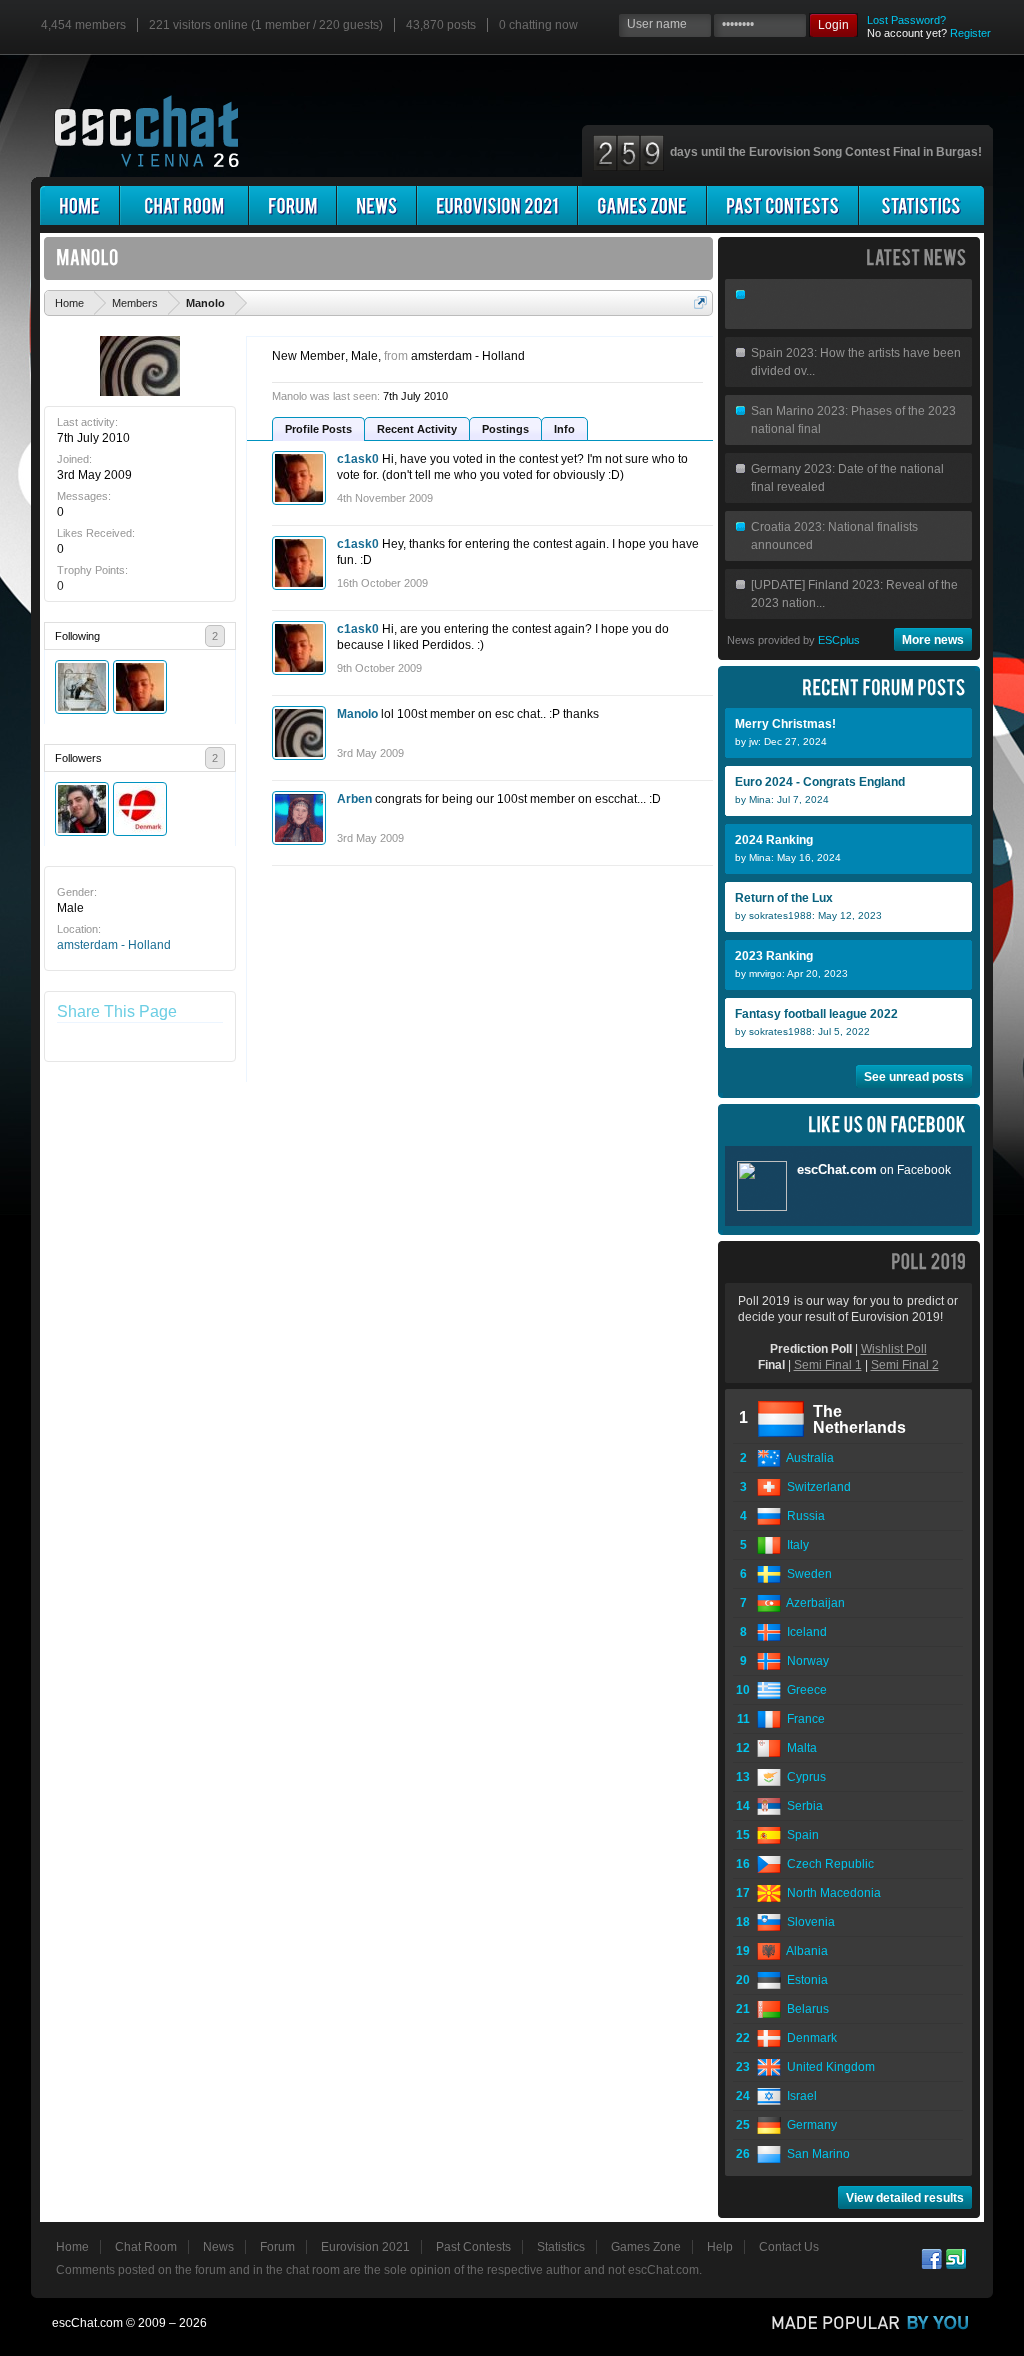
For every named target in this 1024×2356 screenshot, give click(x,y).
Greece (804, 1690)
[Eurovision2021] (497, 205)
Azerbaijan (813, 1603)
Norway (805, 1661)
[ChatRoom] (184, 205)
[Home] (79, 205)
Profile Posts (318, 429)
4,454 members (83, 25)
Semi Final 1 (828, 1365)
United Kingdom (828, 2067)
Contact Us (789, 2247)
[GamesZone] (642, 205)
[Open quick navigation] (700, 302)
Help (720, 2247)
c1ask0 (358, 459)
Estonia (804, 1980)
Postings (505, 429)
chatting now (538, 25)
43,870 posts (441, 25)
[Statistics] (921, 205)
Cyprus (803, 1777)
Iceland (804, 1632)
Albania (804, 1951)
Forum (277, 2247)
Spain (800, 1835)
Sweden (806, 1574)
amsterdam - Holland (114, 945)
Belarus (805, 2009)
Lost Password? (906, 20)
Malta (799, 1748)
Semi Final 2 (905, 1365)
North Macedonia (831, 1893)
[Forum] (292, 205)
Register (970, 33)
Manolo (357, 714)
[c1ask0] (140, 687)
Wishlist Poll (894, 1349)
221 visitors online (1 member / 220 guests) (266, 25)
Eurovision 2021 (365, 2247)
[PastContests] (782, 205)
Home (72, 2247)
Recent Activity (417, 429)
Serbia (802, 1806)
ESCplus (839, 640)
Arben (354, 799)
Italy (795, 1545)
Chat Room (146, 2247)
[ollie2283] (82, 687)
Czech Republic (827, 1864)
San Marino (815, 2154)
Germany (809, 2125)
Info (564, 429)
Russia (803, 1516)
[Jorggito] (82, 809)
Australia (807, 1458)
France (803, 1719)
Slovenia (808, 1922)
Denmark (809, 2038)
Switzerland (816, 1487)
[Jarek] (140, 809)
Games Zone (646, 2247)
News (218, 2247)
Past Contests (473, 2247)
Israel (799, 2096)
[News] (376, 205)
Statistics (561, 2247)
